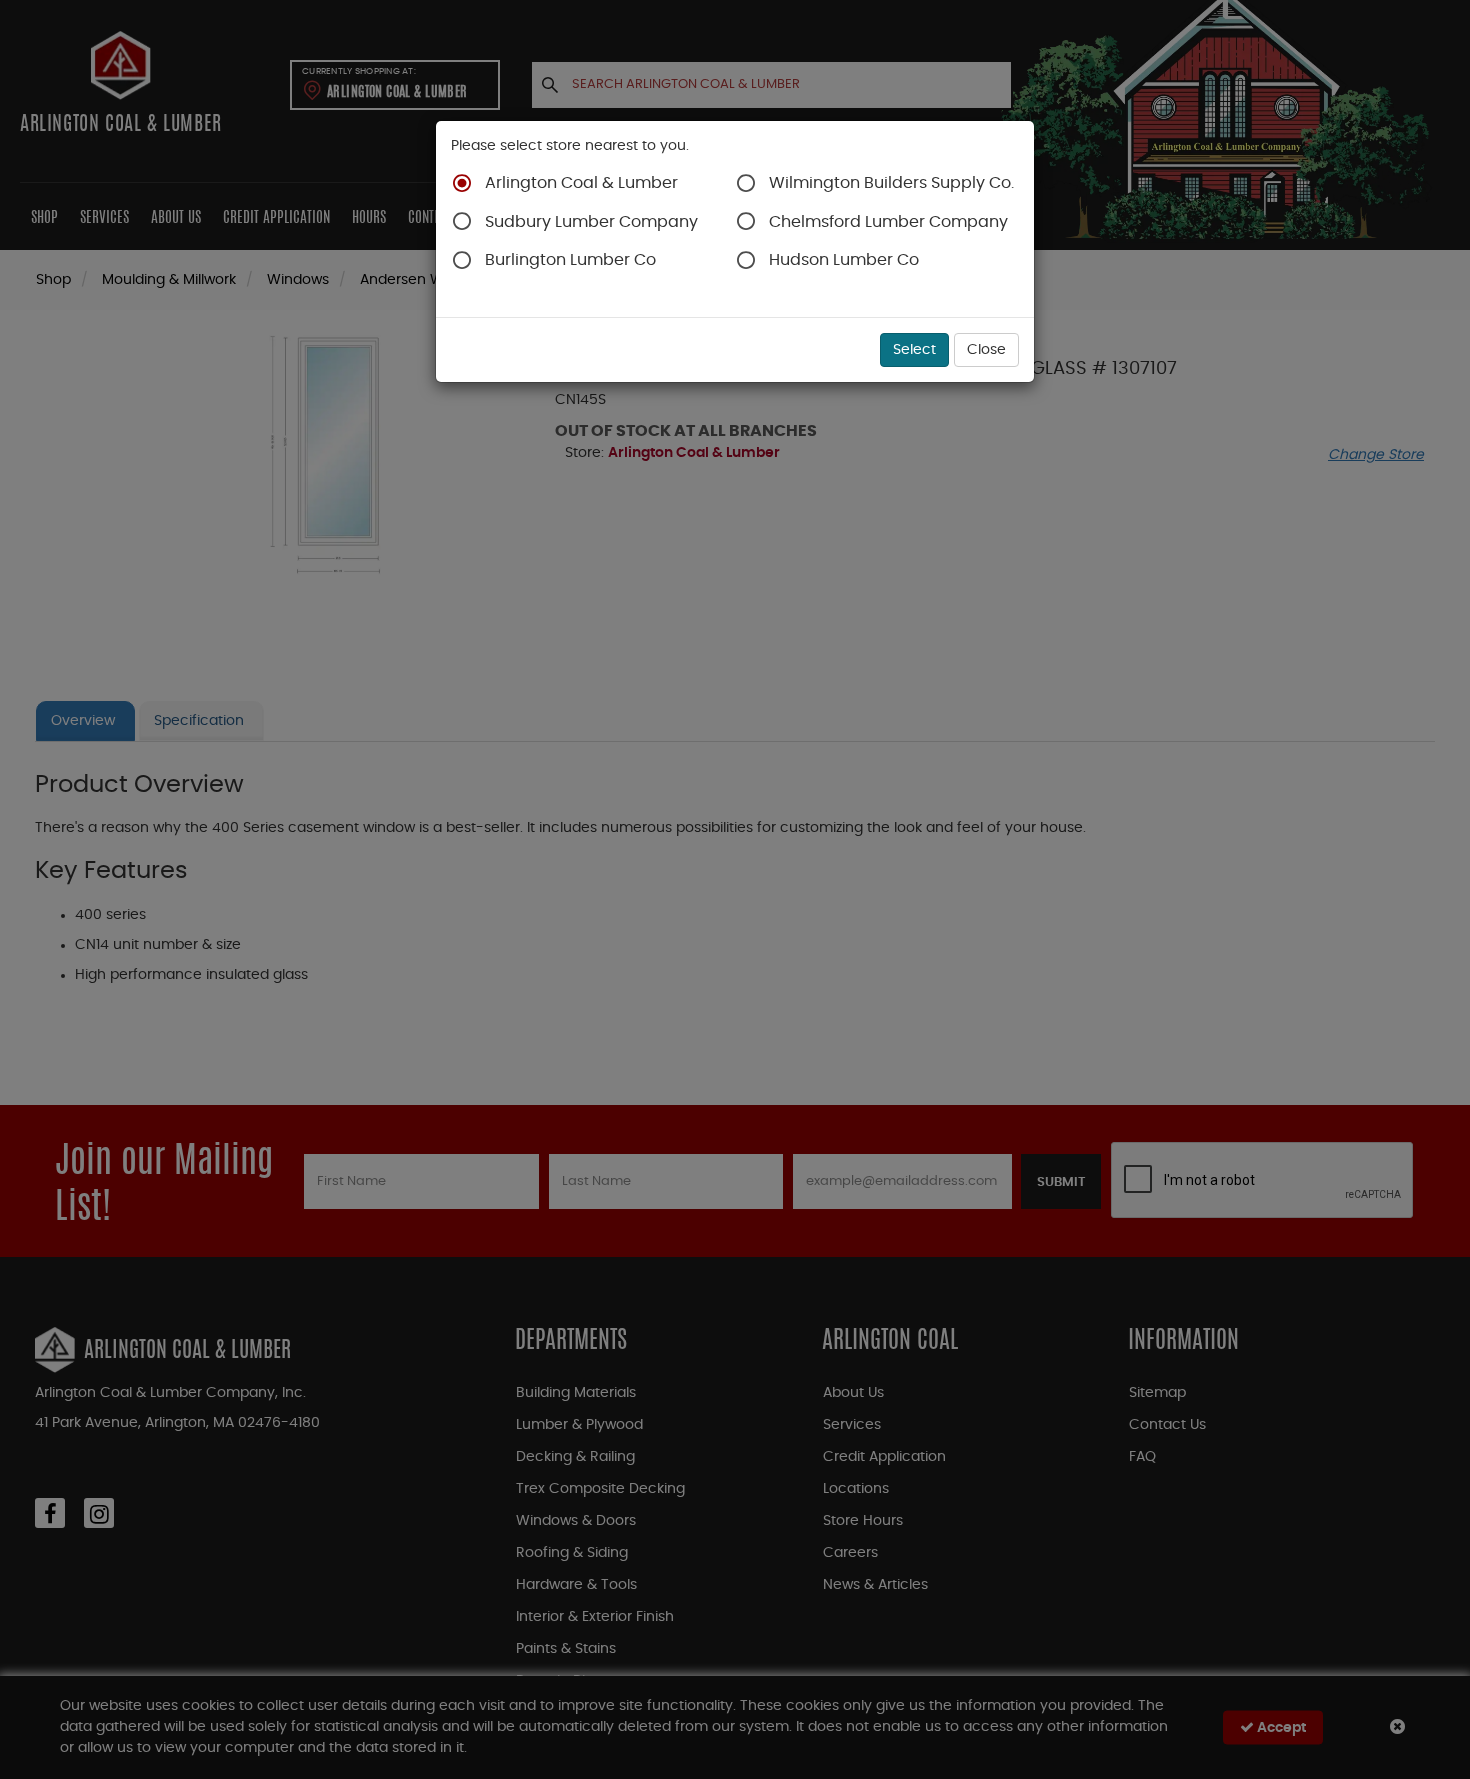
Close (986, 350)
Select (914, 350)
